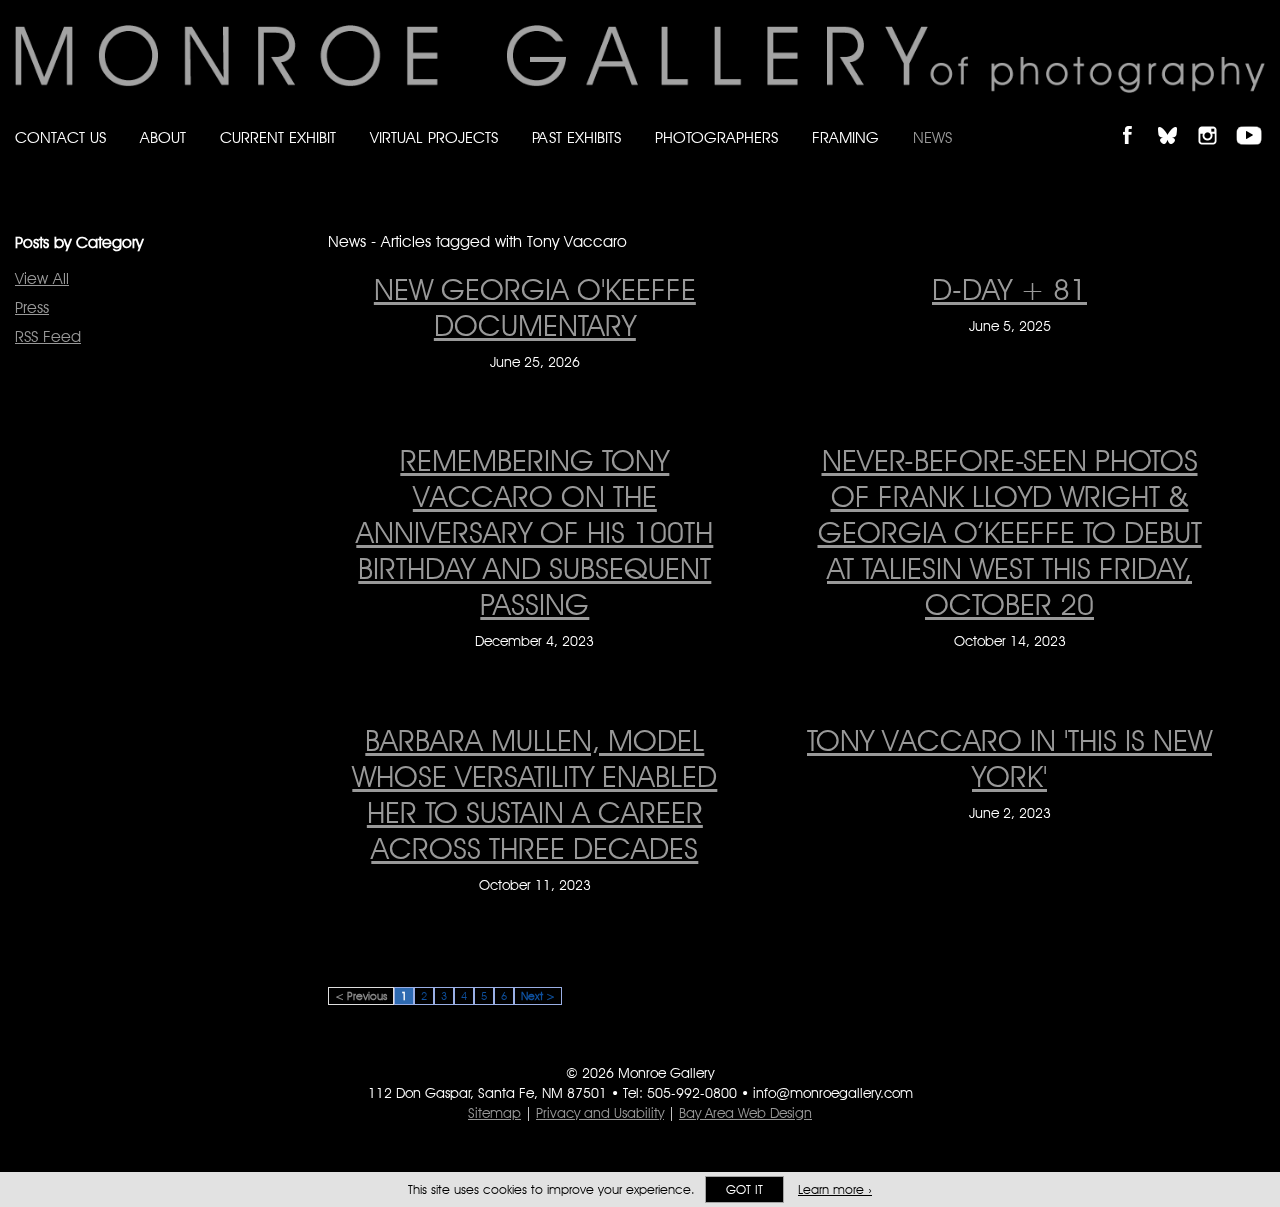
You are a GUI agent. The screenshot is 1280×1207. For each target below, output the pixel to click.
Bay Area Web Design (745, 1113)
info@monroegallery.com (833, 1093)
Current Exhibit (278, 137)
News (932, 137)
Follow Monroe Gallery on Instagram (1216, 118)
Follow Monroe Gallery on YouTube (1256, 118)
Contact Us (60, 137)
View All (42, 278)
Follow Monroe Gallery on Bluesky (1177, 118)
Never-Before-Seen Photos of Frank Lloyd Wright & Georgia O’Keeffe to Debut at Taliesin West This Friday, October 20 (1010, 532)
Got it (744, 1189)
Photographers (716, 137)
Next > (538, 996)
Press (32, 307)
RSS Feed (48, 336)
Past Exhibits (576, 137)
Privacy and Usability (600, 1113)
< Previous (361, 996)
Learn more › (835, 1189)
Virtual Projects (434, 137)
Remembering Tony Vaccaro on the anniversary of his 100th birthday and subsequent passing (534, 532)
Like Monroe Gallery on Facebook (1136, 118)
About (163, 137)
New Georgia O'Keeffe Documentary (535, 307)
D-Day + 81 (1009, 289)
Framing (845, 137)
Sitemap (494, 1113)
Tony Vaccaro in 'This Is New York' (1009, 758)
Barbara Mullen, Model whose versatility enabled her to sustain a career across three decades (534, 794)
